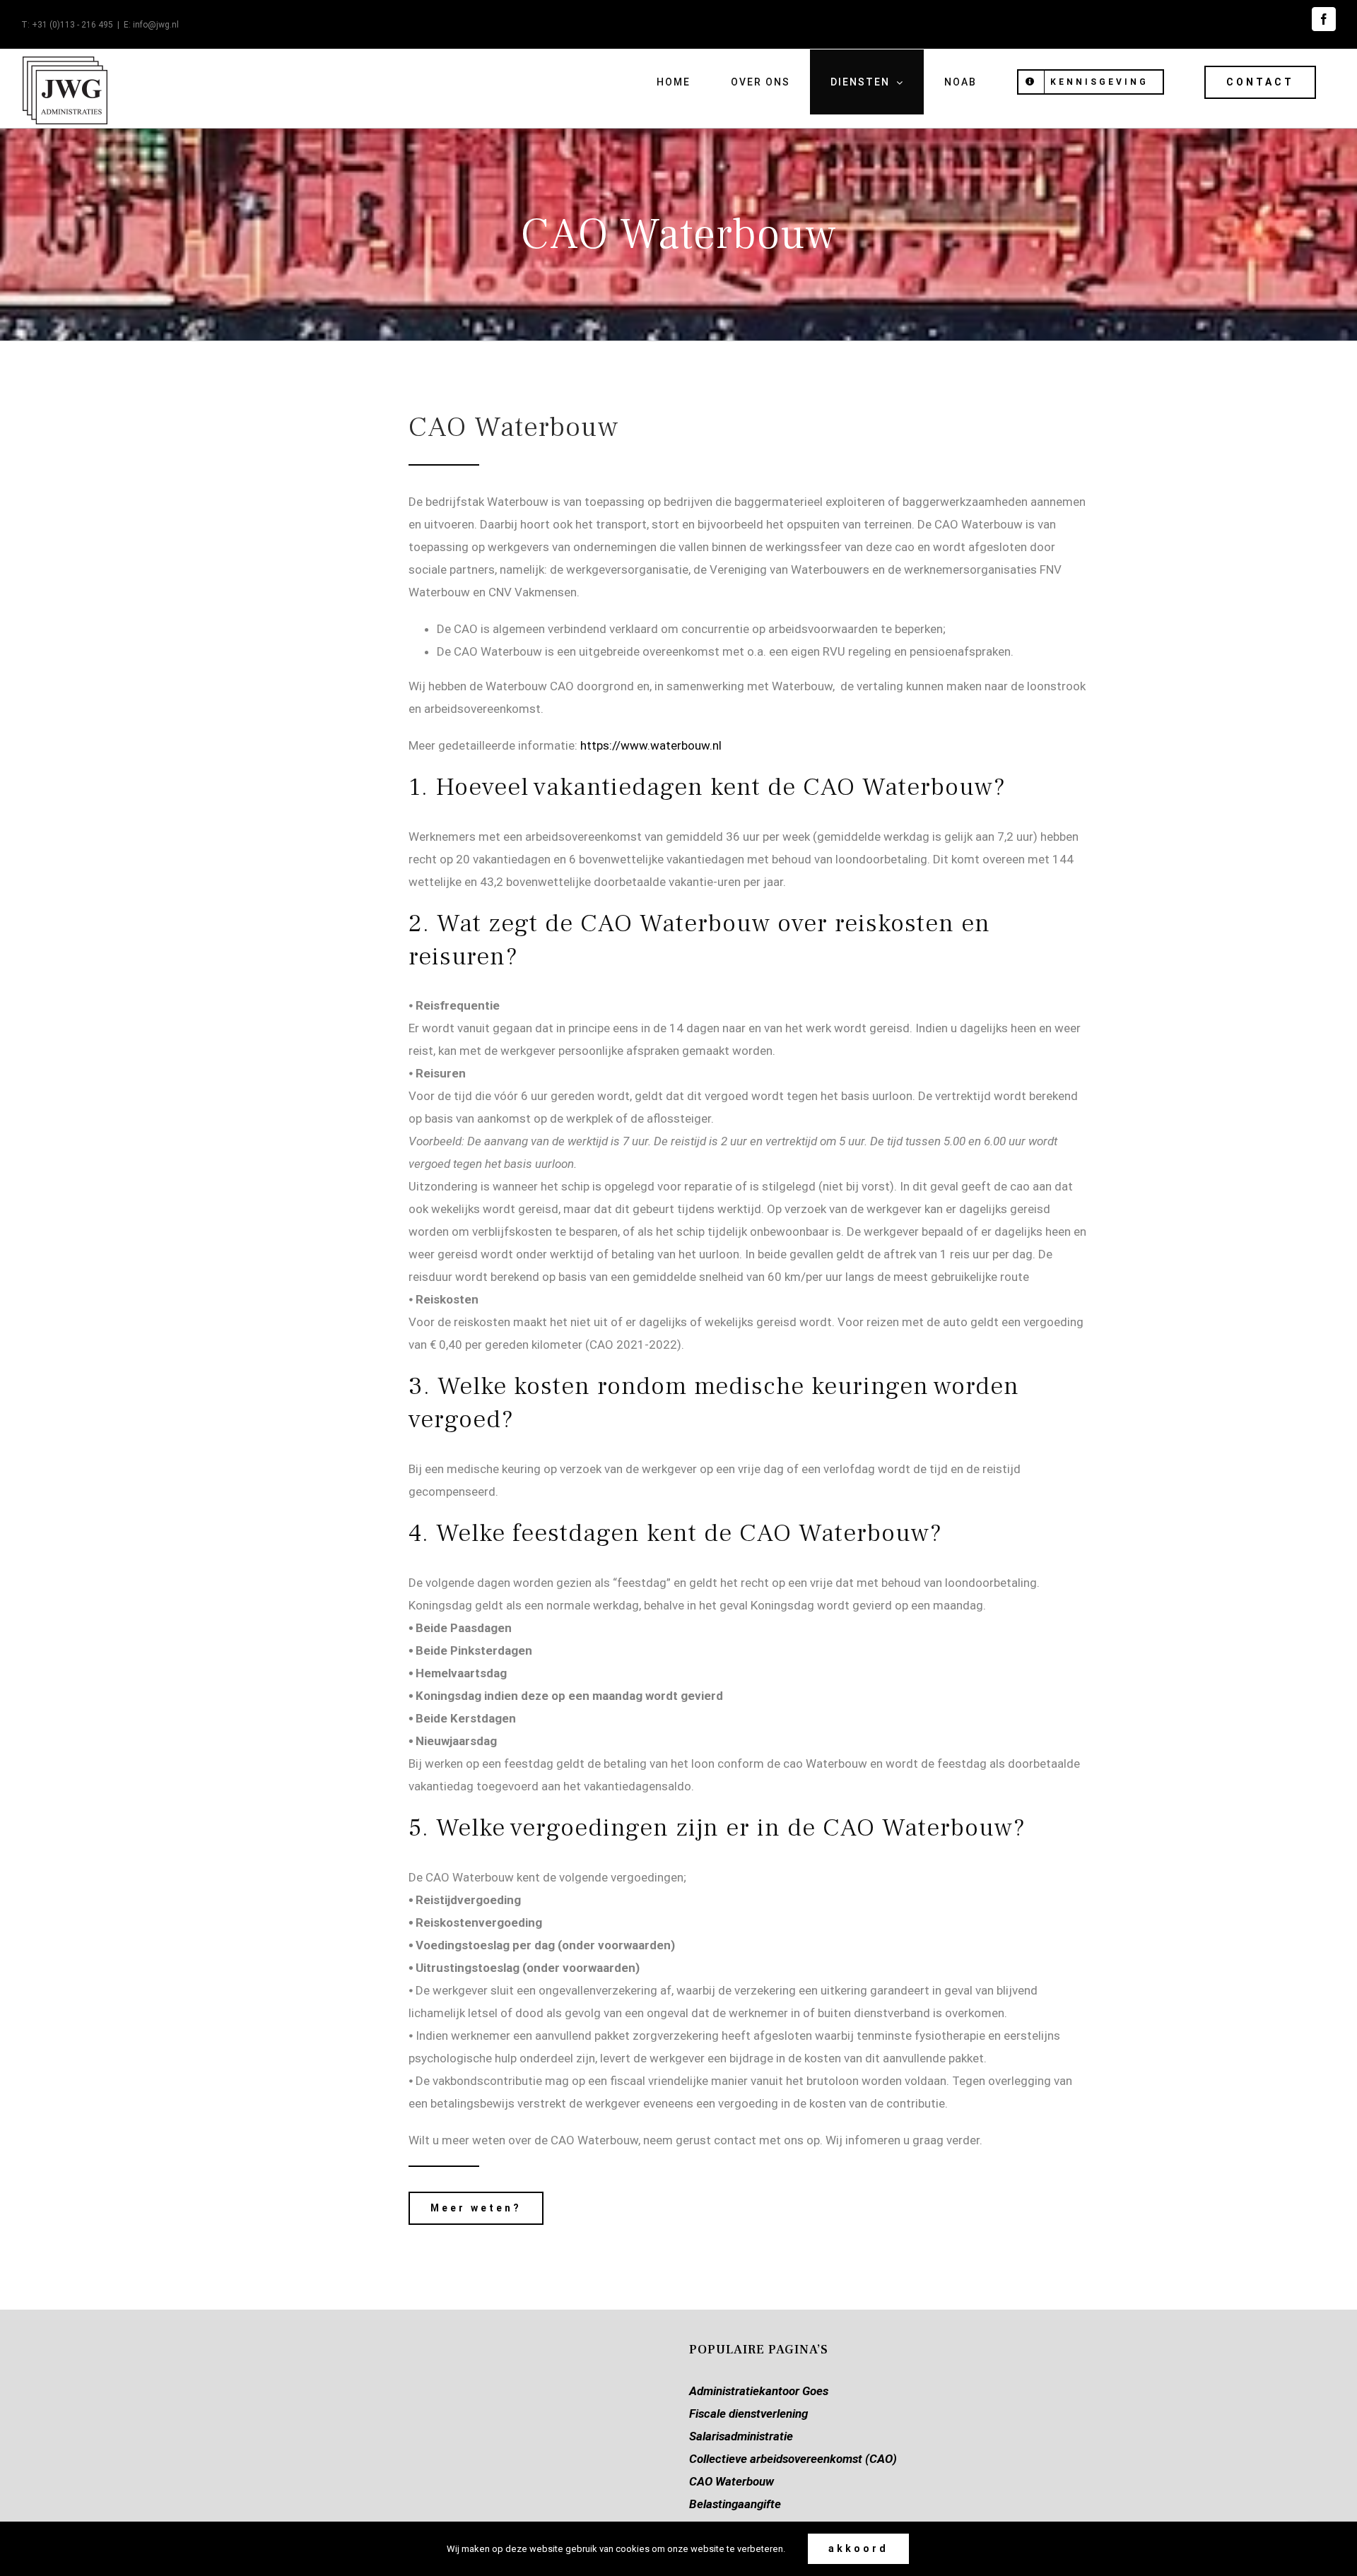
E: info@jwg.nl (151, 25)
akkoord (858, 2548)
